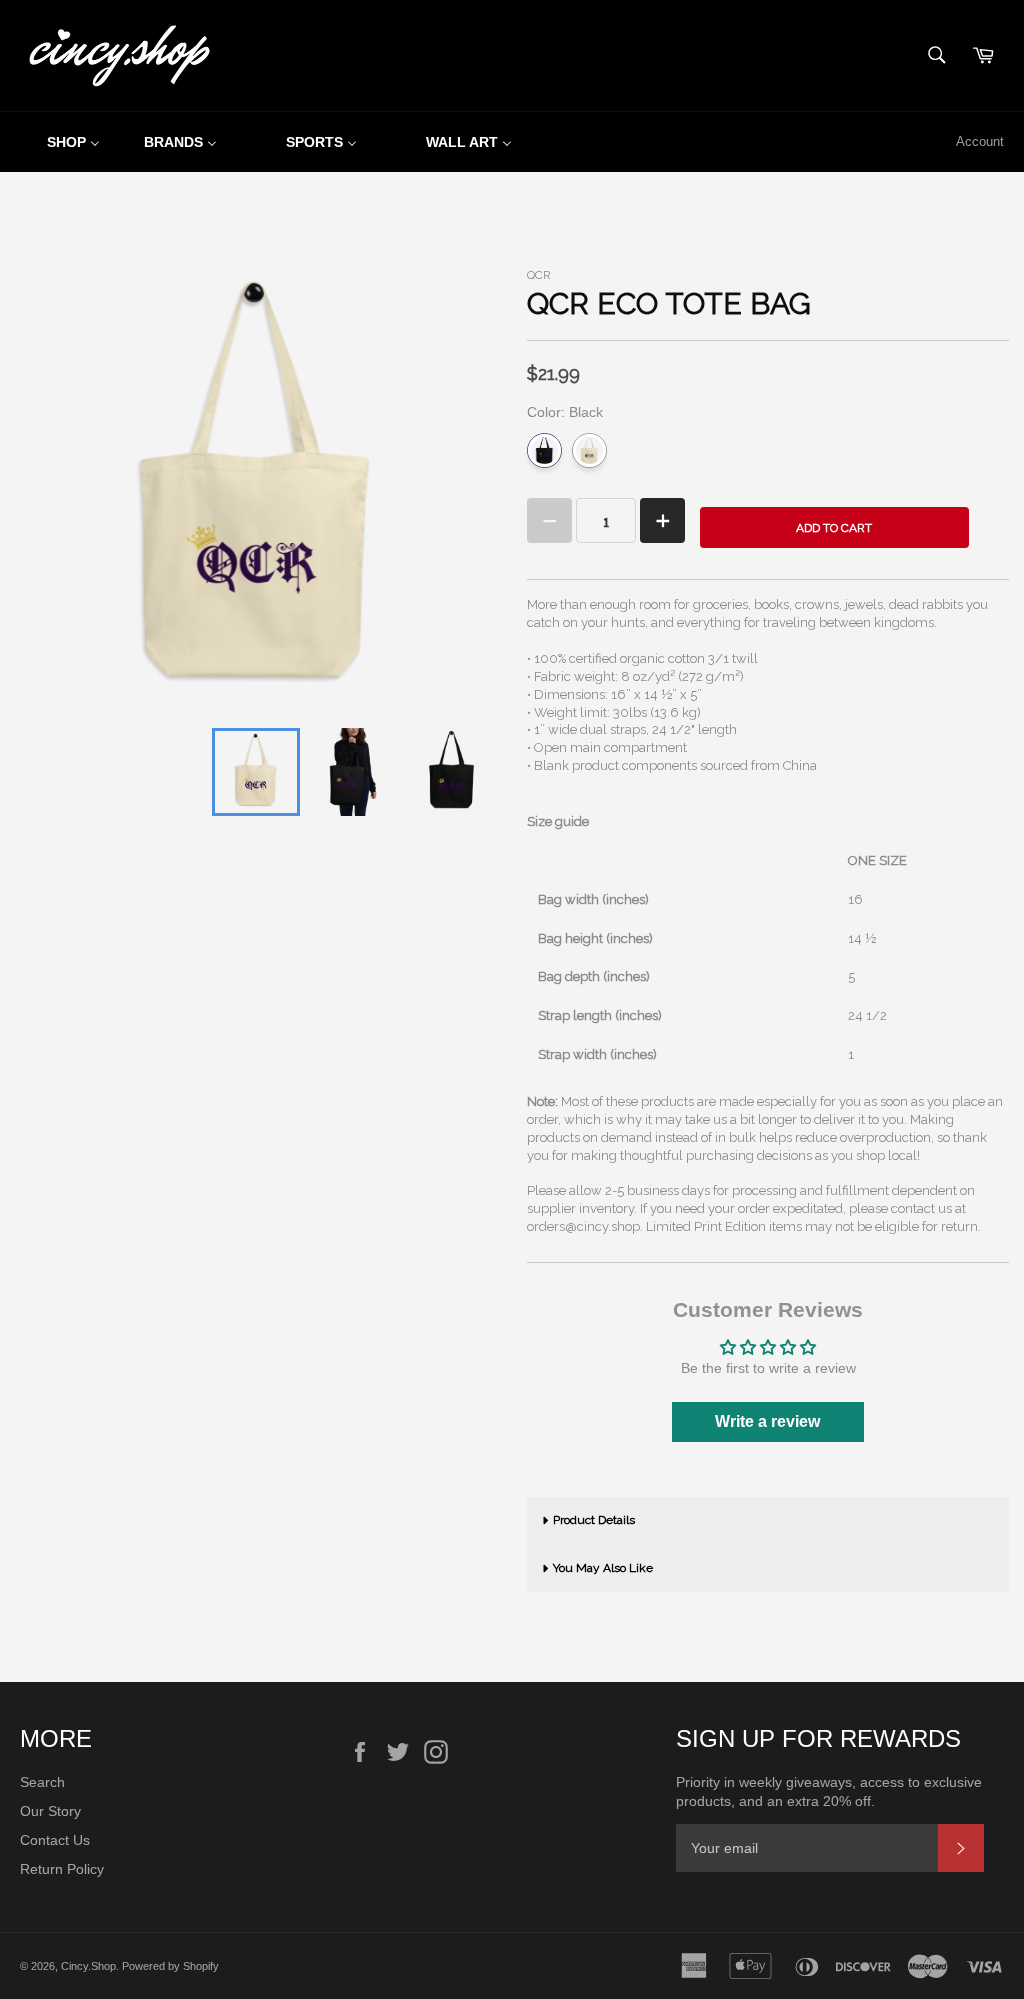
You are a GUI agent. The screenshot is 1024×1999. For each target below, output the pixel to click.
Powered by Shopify (170, 1966)
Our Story (50, 1811)
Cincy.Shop (88, 1966)
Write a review (767, 1421)
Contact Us (55, 1840)
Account (980, 141)
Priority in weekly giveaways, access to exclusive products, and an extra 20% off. (829, 1791)
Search (42, 1782)
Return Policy (62, 1869)
